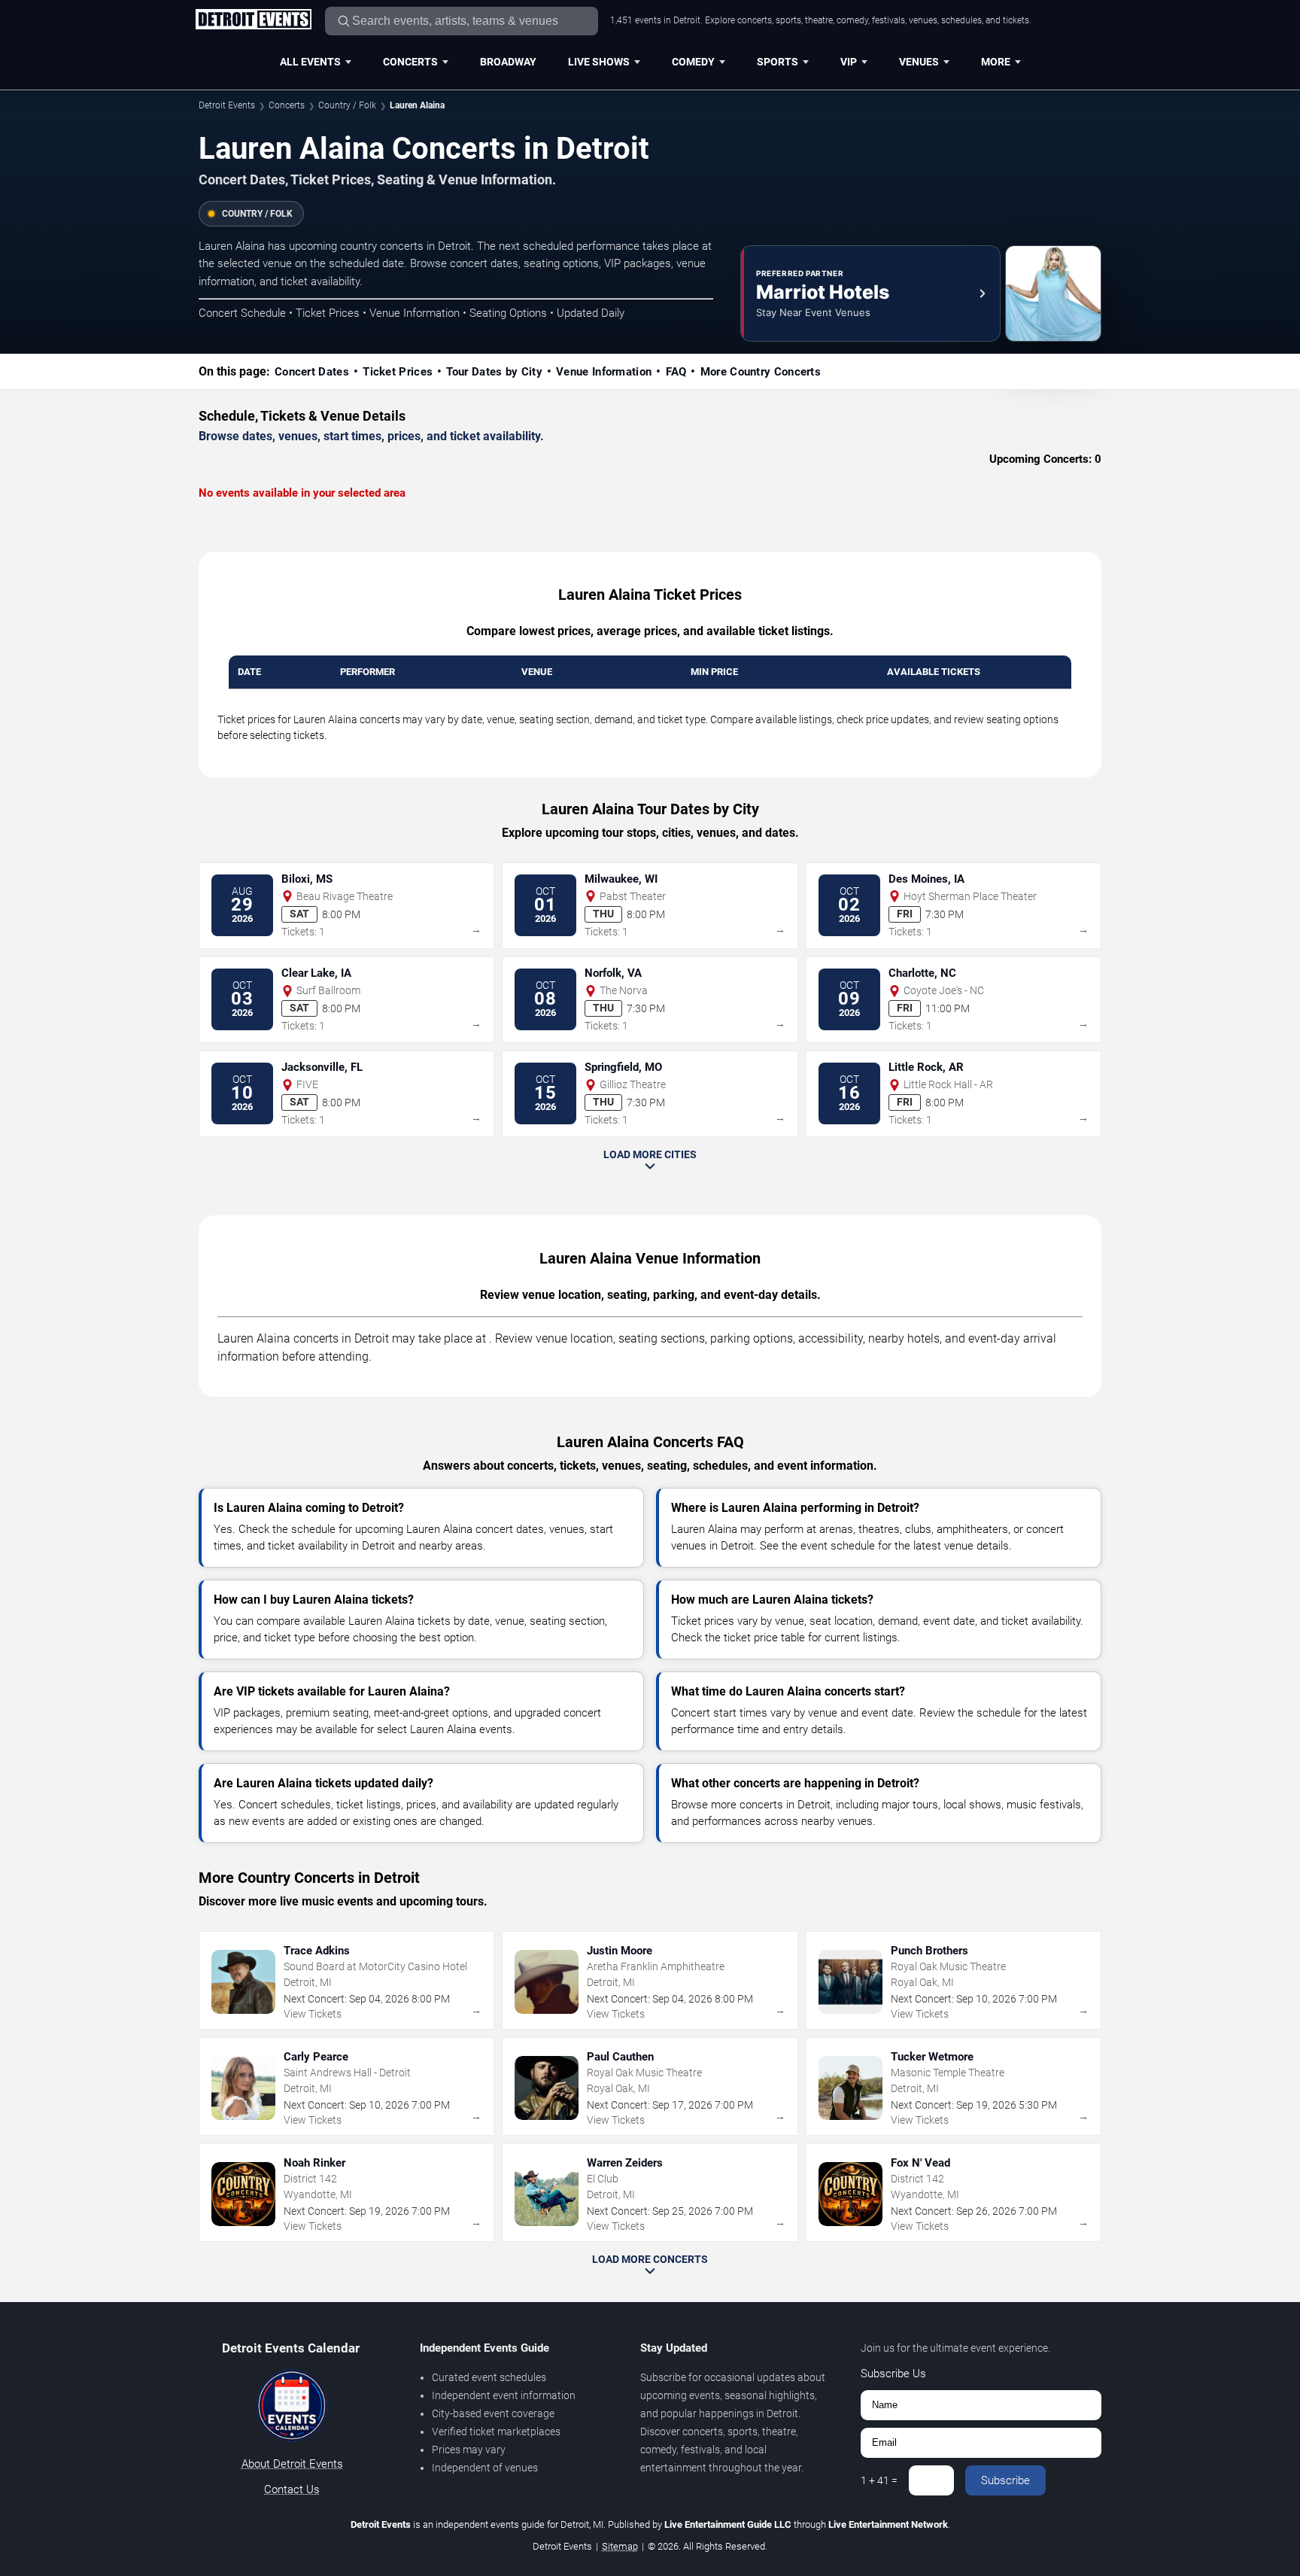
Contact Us (292, 2489)
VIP (849, 62)
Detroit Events (227, 105)
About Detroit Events (292, 2464)
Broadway (508, 62)
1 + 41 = (879, 2480)
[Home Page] (253, 20)
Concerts (410, 62)
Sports (778, 62)
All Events (310, 62)
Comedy (693, 62)
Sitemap (620, 2546)
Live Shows (599, 62)
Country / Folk (347, 105)
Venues (919, 62)
